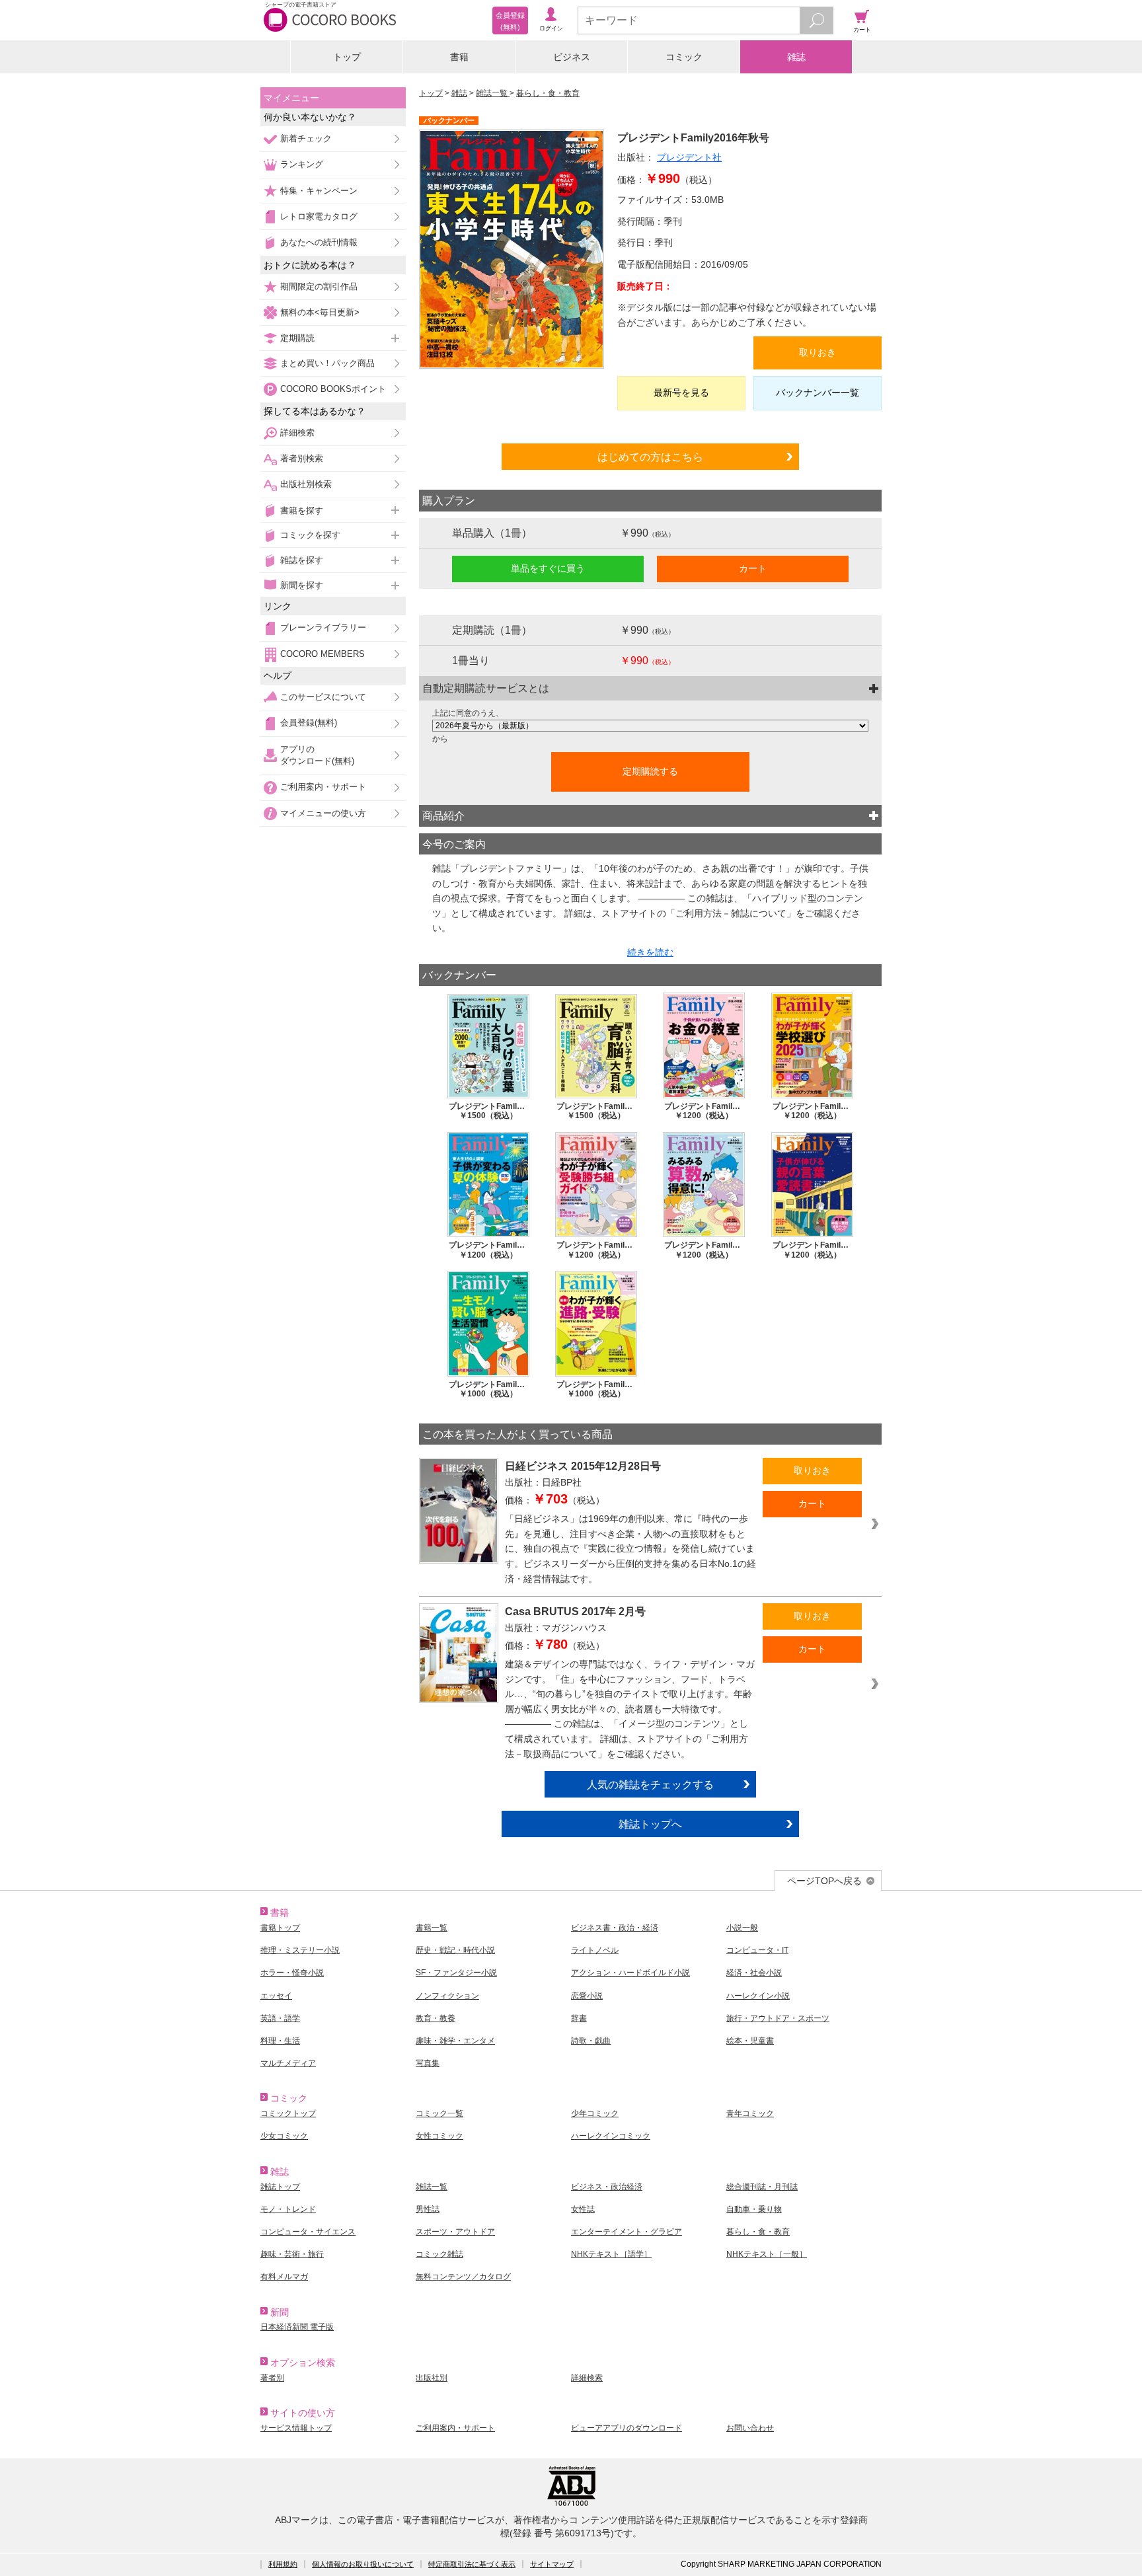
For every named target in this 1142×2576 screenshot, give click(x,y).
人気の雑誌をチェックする (650, 1784)
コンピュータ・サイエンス (308, 2232)
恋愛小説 (587, 1996)
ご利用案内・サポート (323, 787)
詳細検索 (297, 433)
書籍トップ (280, 1928)
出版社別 (432, 2378)
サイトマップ (552, 2564)
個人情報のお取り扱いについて (363, 2564)
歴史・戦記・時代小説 (455, 1950)
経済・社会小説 (754, 1973)
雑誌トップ (280, 2187)
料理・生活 (280, 2041)
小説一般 (742, 1928)
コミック (684, 57)
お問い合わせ (750, 2428)
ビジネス (572, 57)
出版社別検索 (306, 484)
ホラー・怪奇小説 (292, 1973)
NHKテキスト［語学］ (611, 2254)
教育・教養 (436, 2018)
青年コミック (750, 2113)
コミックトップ (288, 2113)
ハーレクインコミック (611, 2136)
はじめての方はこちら (650, 457)
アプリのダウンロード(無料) (317, 755)
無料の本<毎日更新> (320, 312)
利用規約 (283, 2564)
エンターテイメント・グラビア (627, 2232)
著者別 (272, 2378)
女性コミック (439, 2136)
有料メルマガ (284, 2277)
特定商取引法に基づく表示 (472, 2564)
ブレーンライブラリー (323, 627)
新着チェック (306, 138)
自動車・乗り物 (754, 2209)
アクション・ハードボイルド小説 (630, 1973)
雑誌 (796, 57)
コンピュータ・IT (757, 1950)
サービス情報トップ (296, 2428)
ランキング (302, 164)
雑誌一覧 (493, 93)
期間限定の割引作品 (319, 286)
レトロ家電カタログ (319, 216)
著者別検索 (302, 458)
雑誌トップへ (650, 1824)
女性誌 (583, 2209)
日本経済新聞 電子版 (297, 2327)
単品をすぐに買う (548, 568)
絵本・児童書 (750, 2041)
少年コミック (595, 2113)
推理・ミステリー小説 (300, 1950)
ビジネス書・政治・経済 (615, 1928)
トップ (347, 57)
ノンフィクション (447, 1996)
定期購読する (650, 771)
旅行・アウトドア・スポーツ (778, 2018)
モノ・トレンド (288, 2209)
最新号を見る (681, 393)
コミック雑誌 (439, 2254)
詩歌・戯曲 (591, 2041)
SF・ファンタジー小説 (456, 1973)
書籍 (459, 57)
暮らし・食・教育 (548, 93)
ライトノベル (595, 1950)
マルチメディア (288, 2063)
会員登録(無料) (309, 723)
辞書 (579, 2018)
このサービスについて (323, 697)
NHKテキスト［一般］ (767, 2254)
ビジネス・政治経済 (607, 2187)
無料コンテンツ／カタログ (463, 2277)
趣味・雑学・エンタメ (455, 2041)
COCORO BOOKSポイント (333, 389)
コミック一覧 (439, 2113)
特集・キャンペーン (319, 191)
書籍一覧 (432, 1928)
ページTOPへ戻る (824, 1881)
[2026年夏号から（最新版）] (650, 726)
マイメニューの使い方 (323, 813)
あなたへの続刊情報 (319, 242)
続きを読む (650, 952)
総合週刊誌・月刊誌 (762, 2187)
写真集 (428, 2063)
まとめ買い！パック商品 (327, 363)
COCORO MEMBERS (323, 654)
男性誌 (428, 2209)
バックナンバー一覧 (818, 393)
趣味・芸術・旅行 (292, 2254)
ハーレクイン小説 (758, 1996)
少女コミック (284, 2136)
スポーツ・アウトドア (455, 2232)
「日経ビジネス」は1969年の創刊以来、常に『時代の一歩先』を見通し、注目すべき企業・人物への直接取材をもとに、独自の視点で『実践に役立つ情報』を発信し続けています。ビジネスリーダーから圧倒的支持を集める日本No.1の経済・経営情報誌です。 (630, 1548)
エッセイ (276, 1996)
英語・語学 (280, 2018)
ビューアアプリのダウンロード (627, 2428)
